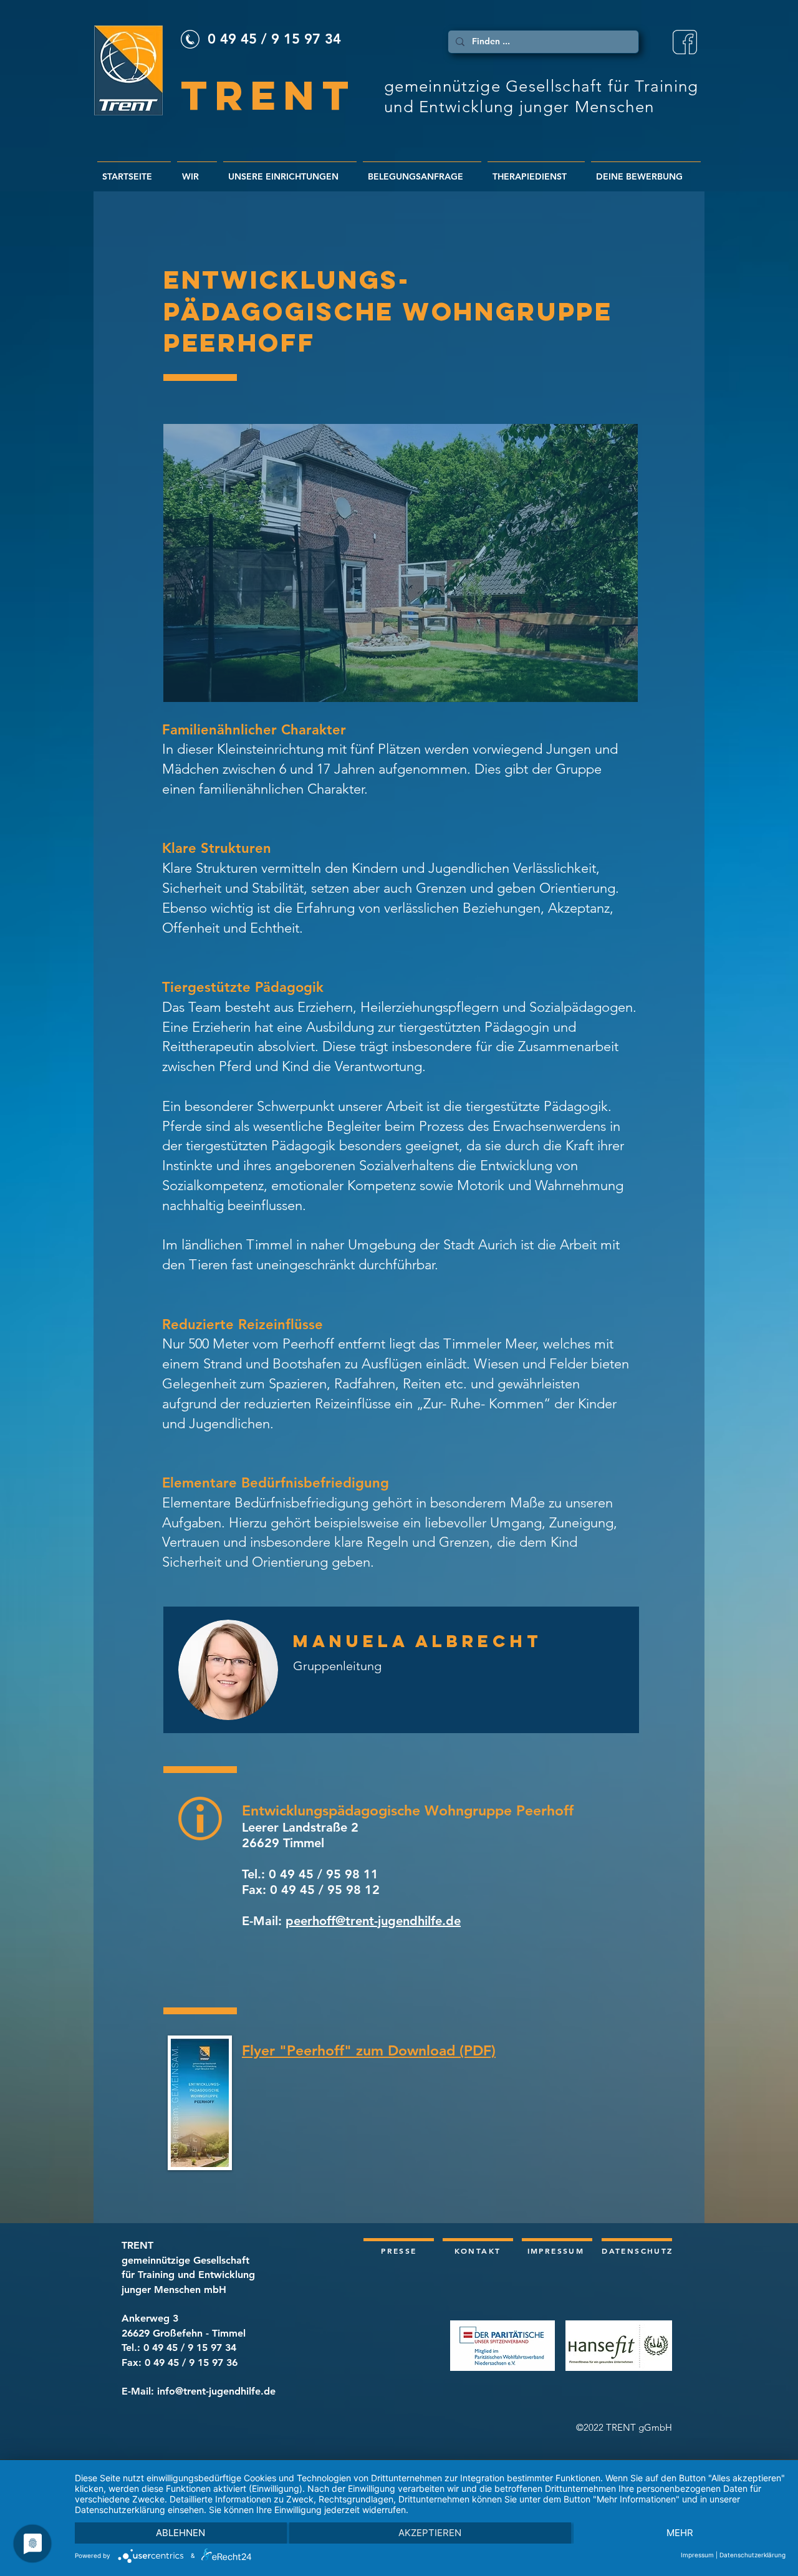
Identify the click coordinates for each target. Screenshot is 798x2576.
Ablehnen (180, 2533)
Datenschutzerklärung (752, 2555)
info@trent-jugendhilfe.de (216, 2391)
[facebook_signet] (685, 42)
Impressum (697, 2555)
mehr (680, 2533)
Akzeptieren (430, 2533)
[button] (401, 563)
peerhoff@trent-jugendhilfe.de (373, 1921)
